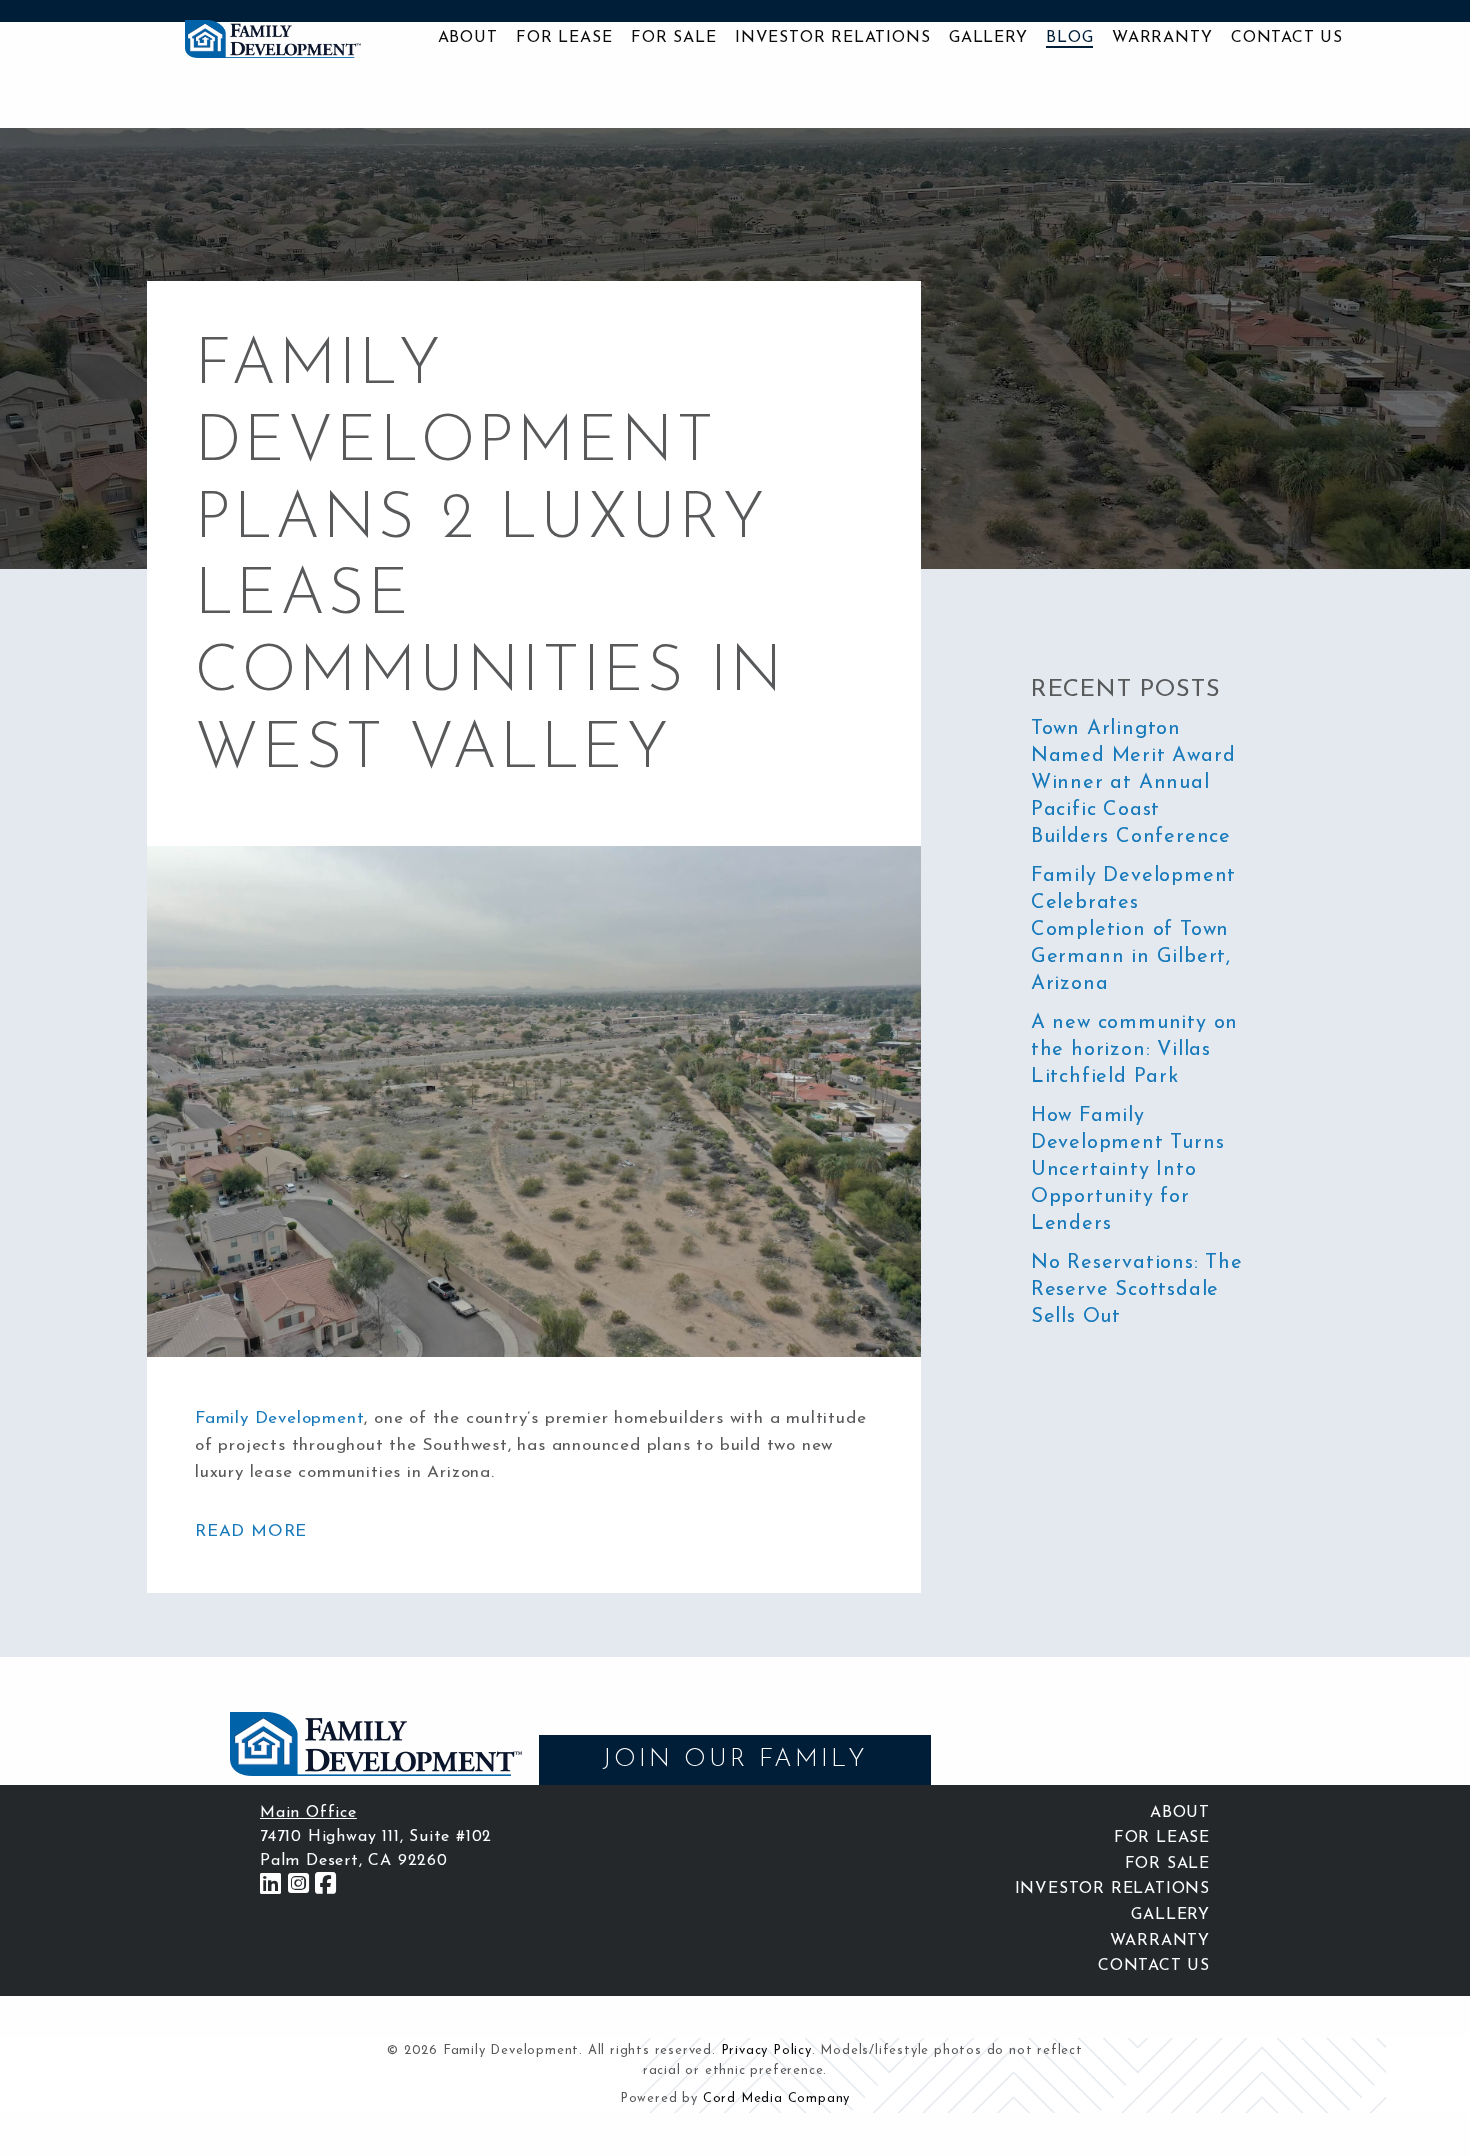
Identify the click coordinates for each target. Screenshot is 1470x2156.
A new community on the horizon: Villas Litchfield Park (1134, 1050)
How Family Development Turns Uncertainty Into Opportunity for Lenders (1128, 1170)
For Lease (564, 38)
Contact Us (1287, 38)
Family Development (279, 1418)
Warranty (1162, 38)
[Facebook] (326, 1885)
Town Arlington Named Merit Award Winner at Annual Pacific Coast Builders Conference (1133, 783)
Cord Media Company (776, 2098)
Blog (1069, 38)
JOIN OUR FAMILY (735, 1759)
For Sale (673, 38)
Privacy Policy (766, 2050)
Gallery (988, 38)
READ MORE (251, 1531)
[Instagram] (299, 1885)
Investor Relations (832, 38)
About (468, 38)
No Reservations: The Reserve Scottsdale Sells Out (1137, 1290)
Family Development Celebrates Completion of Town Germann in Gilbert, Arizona (1133, 930)
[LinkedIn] (271, 1885)
